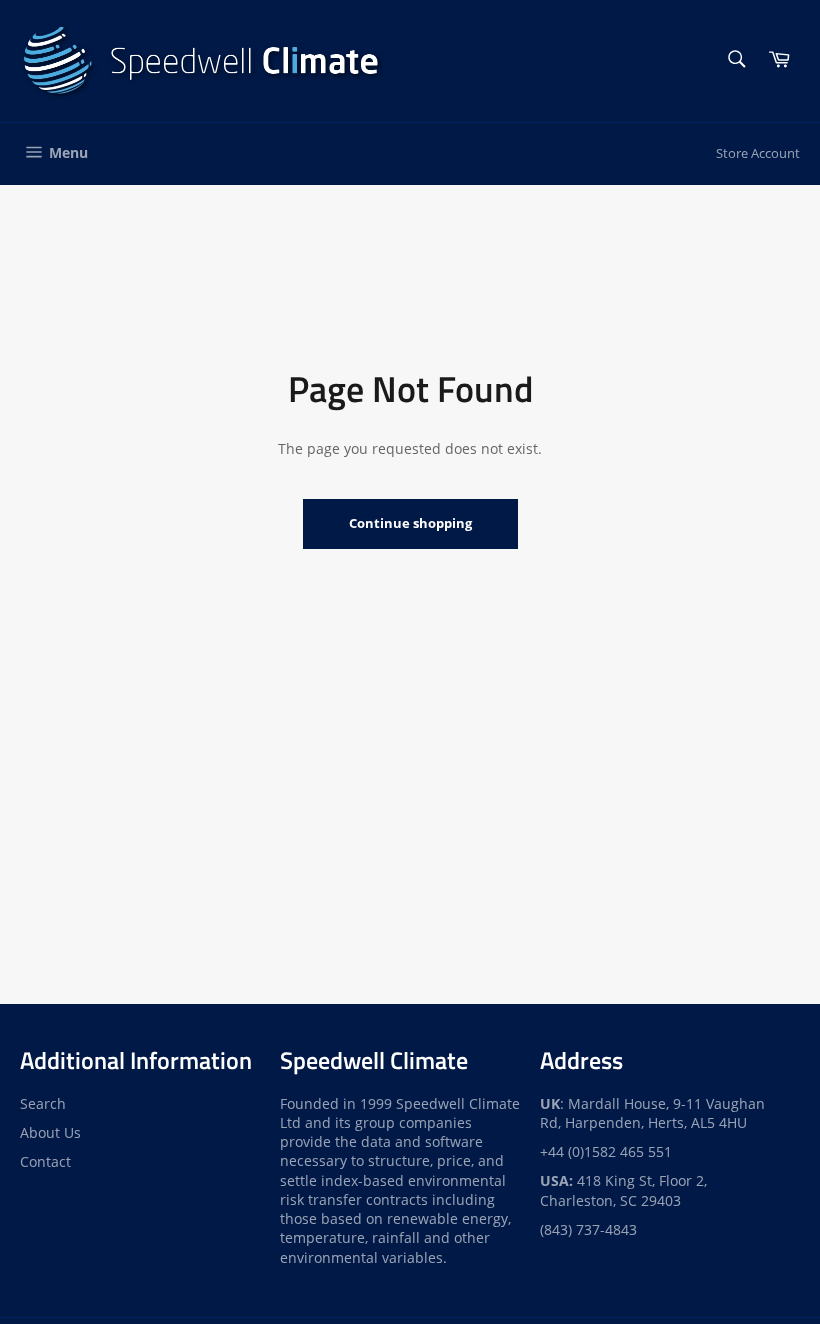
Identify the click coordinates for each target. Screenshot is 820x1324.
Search (43, 1103)
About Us (50, 1132)
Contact (45, 1161)
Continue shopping (410, 523)
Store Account (758, 153)
